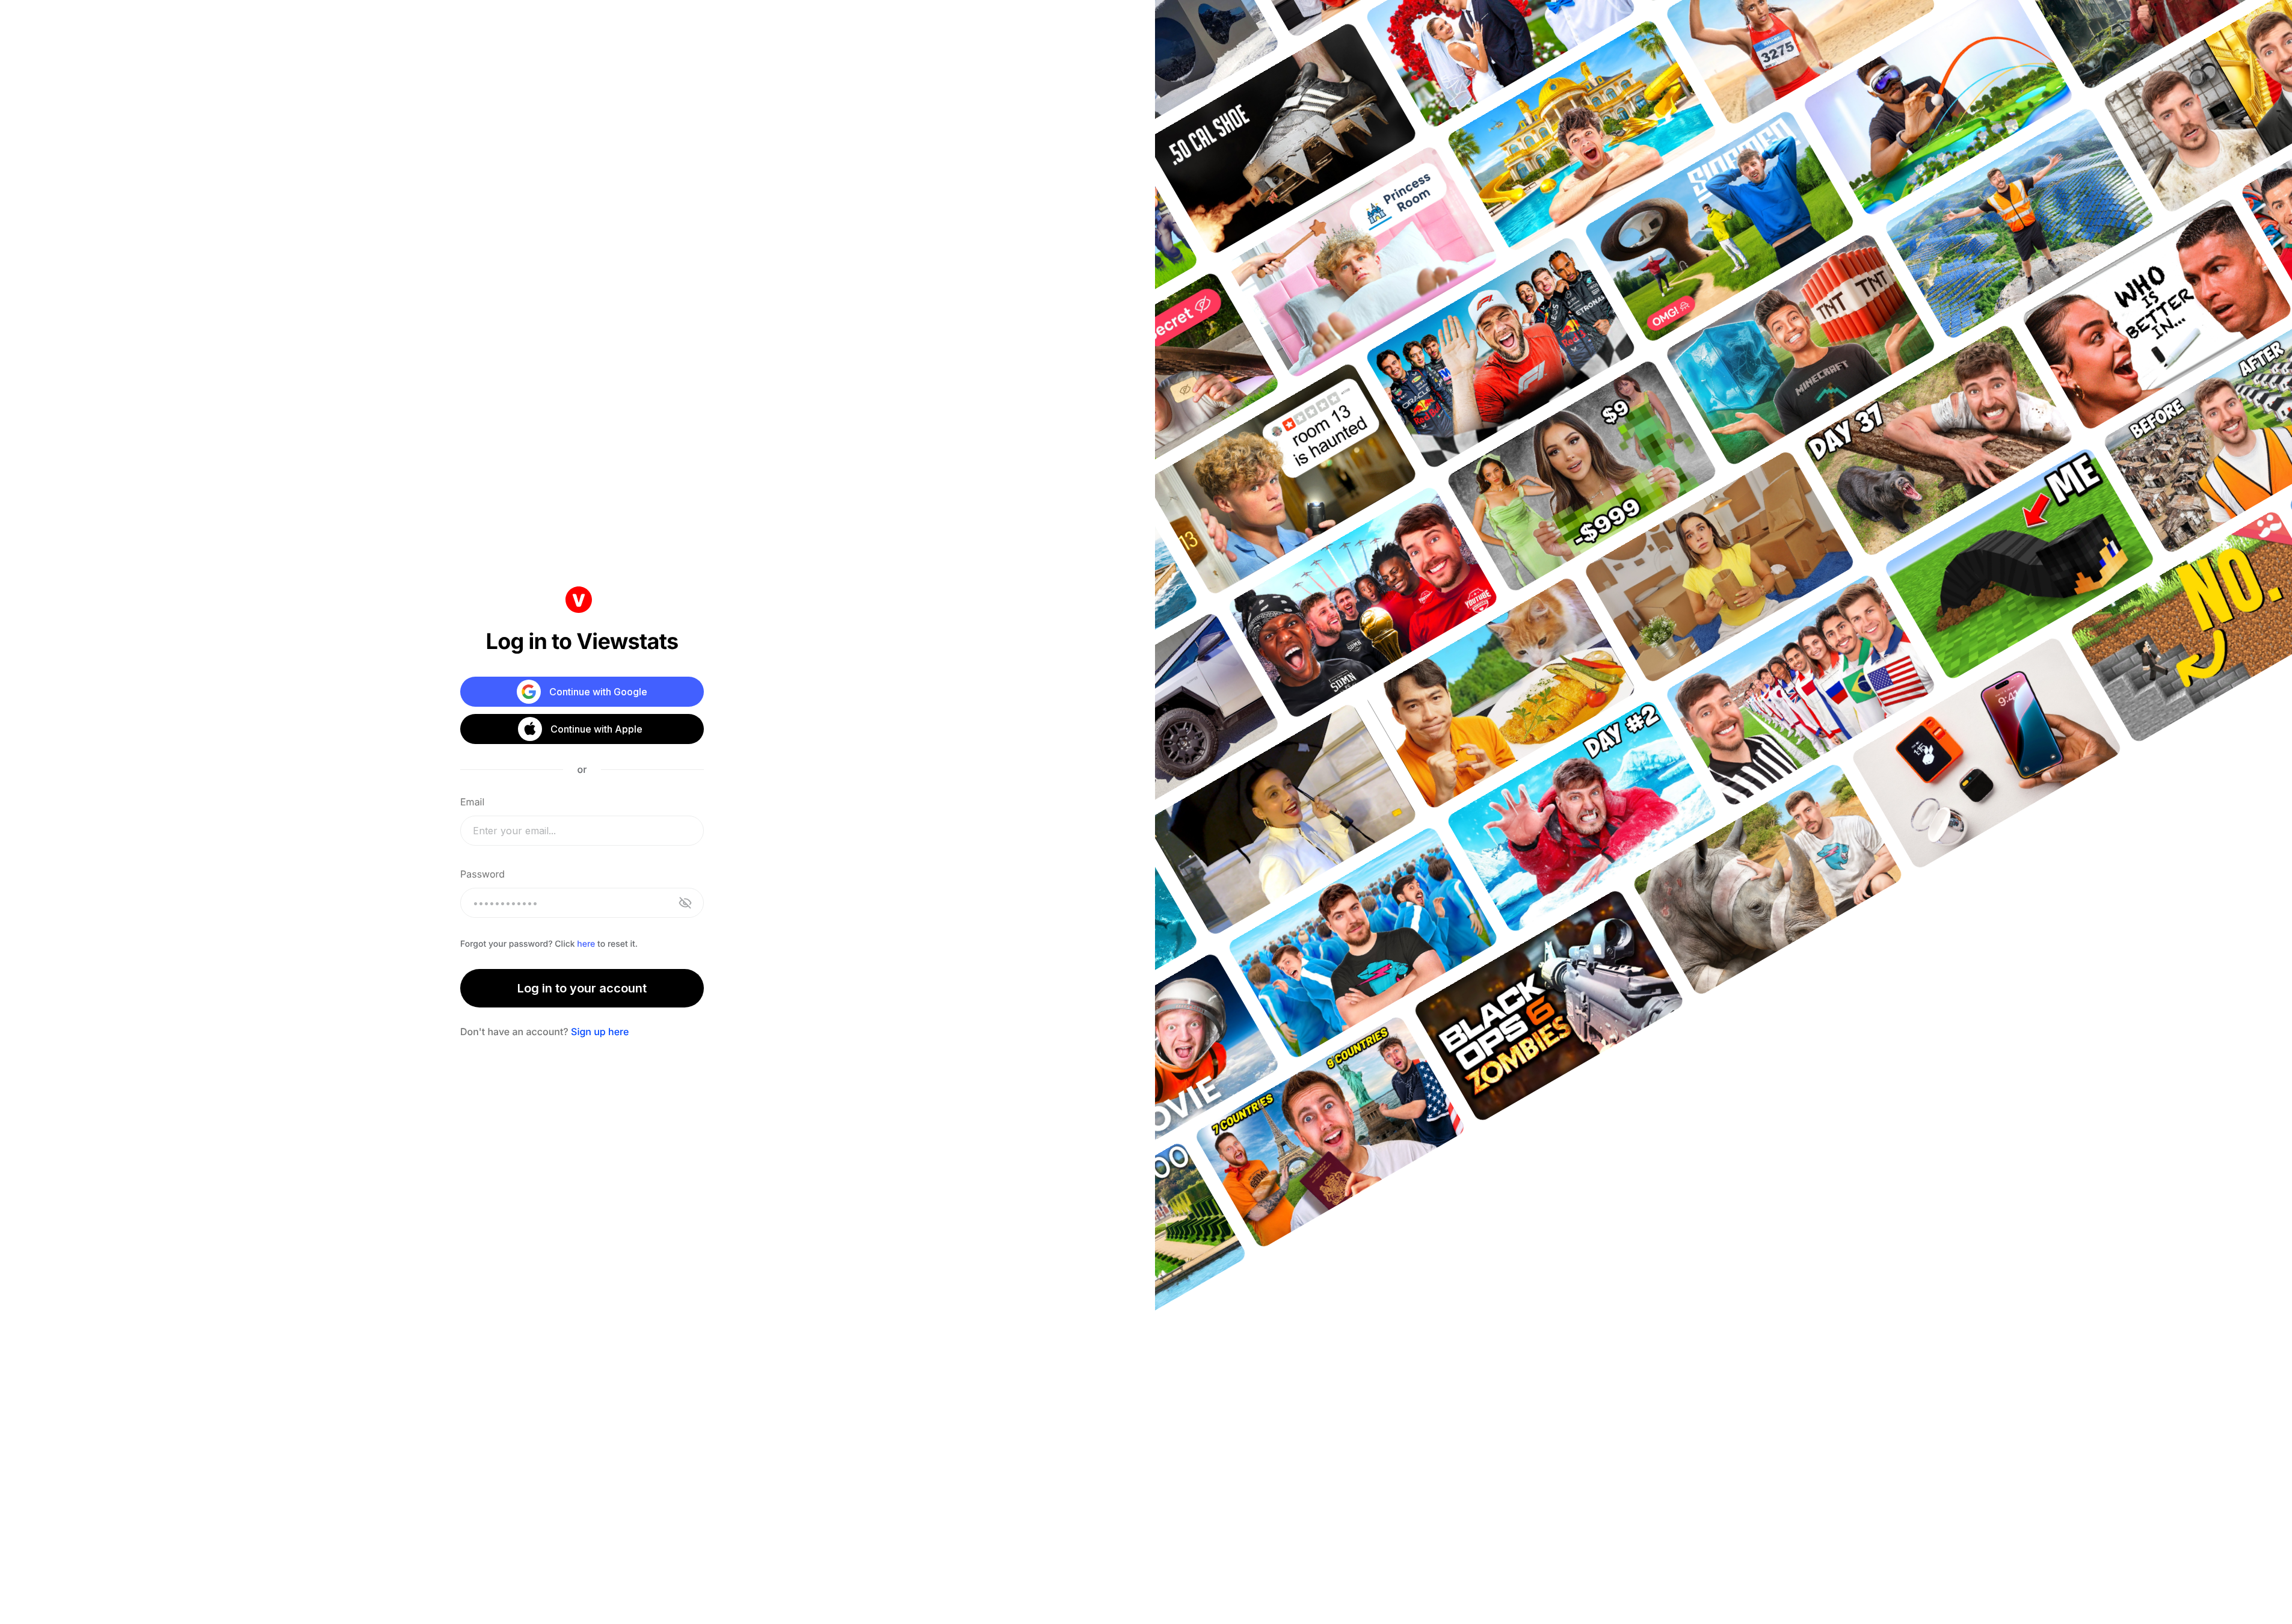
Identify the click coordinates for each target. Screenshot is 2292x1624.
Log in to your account (582, 988)
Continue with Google (598, 692)
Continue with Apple (596, 729)
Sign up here (600, 1032)
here (586, 944)
